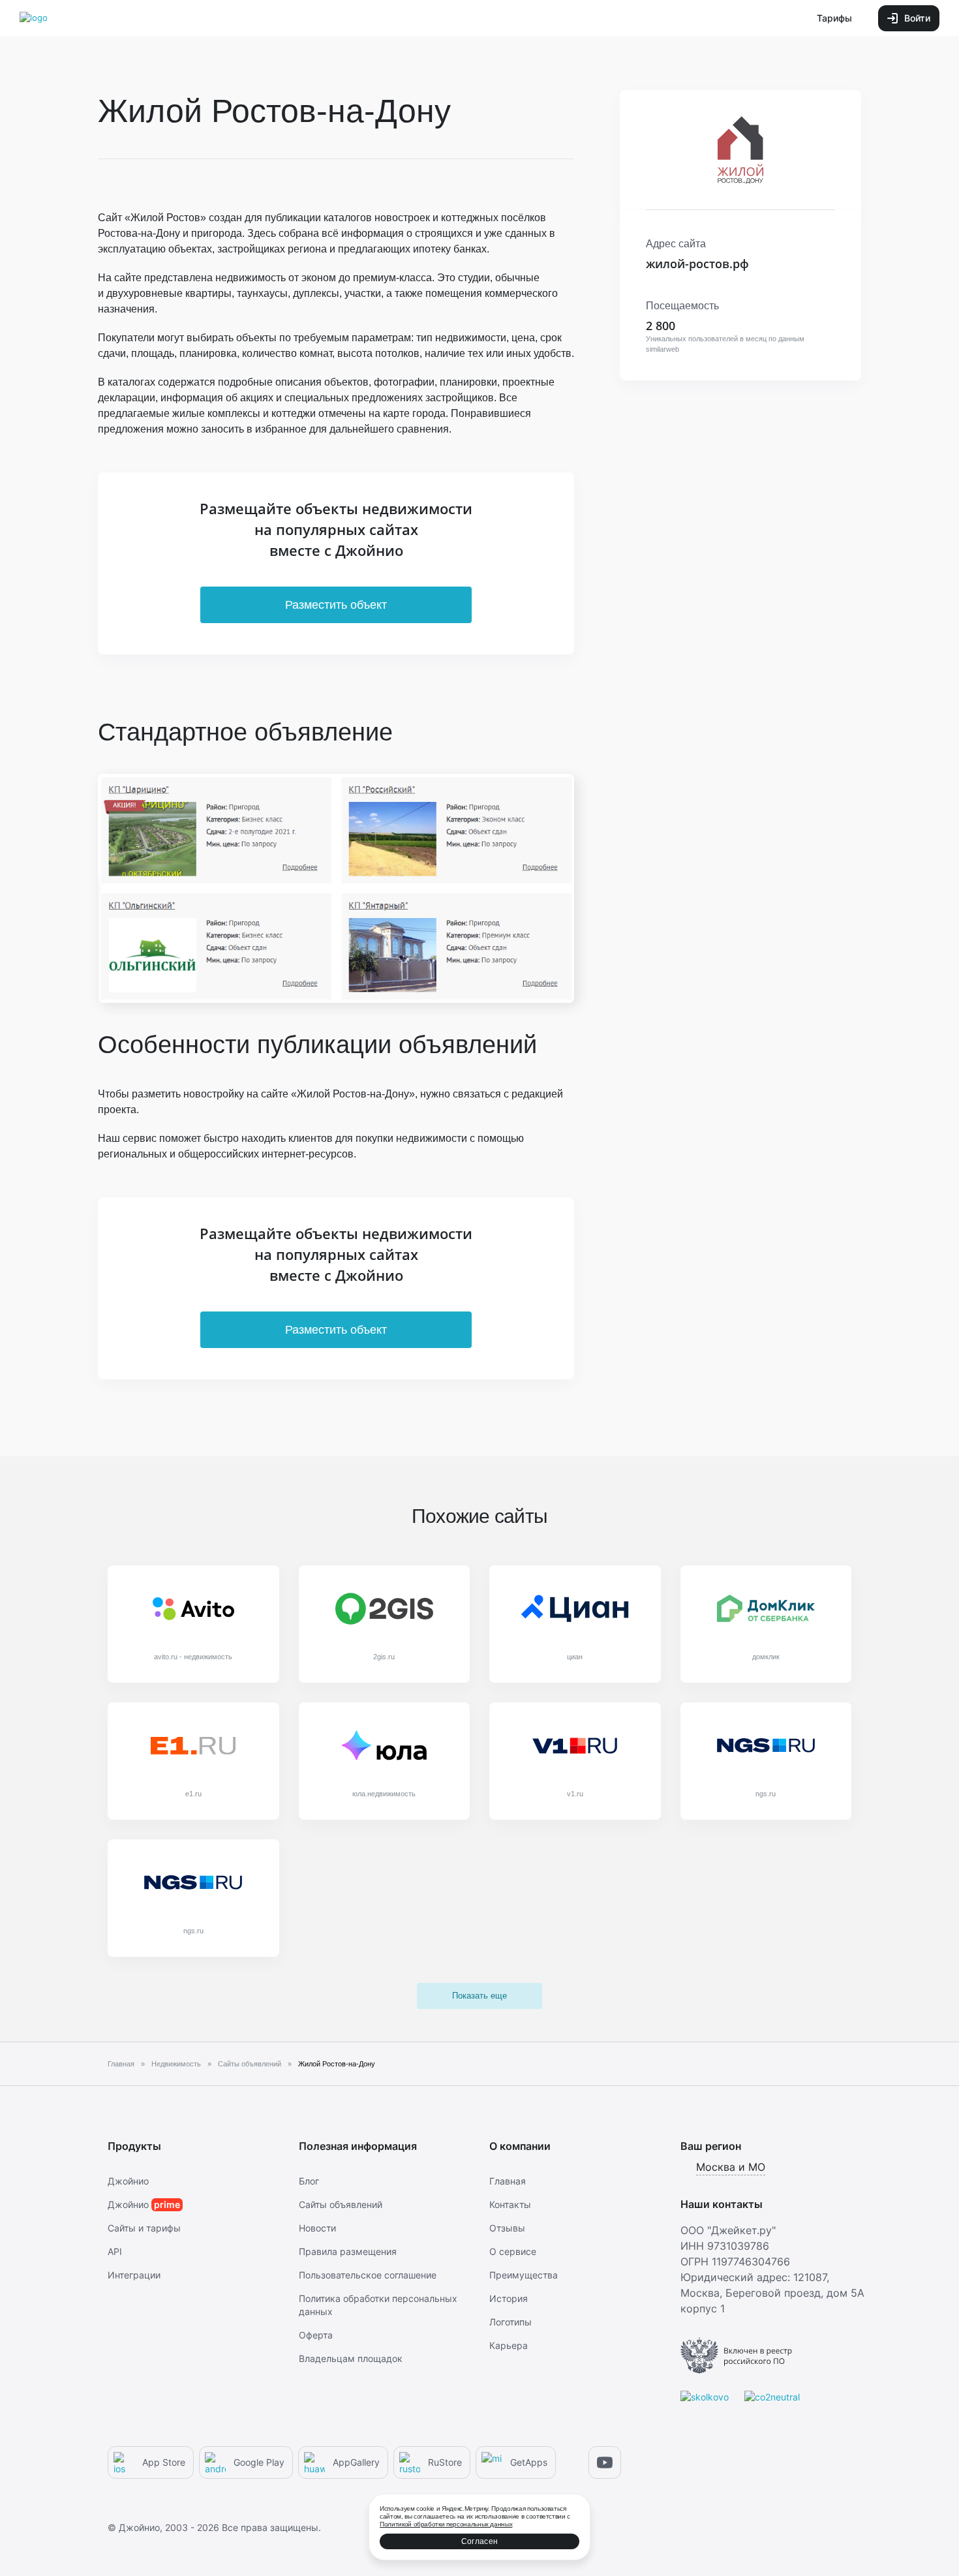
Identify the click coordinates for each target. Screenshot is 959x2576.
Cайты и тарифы (144, 2228)
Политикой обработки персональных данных (446, 2524)
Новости (317, 2228)
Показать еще (479, 1996)
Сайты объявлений (341, 2204)
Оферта (316, 2335)
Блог (309, 2181)
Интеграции (134, 2275)
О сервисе (513, 2251)
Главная (508, 2181)
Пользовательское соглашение (368, 2275)
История (509, 2298)
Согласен (479, 2541)
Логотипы (510, 2322)
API (115, 2251)
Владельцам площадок (351, 2358)
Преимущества (524, 2275)
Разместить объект (336, 605)
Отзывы (507, 2228)
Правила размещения (348, 2251)
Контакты (510, 2204)
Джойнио (128, 2181)
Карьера (509, 2345)
